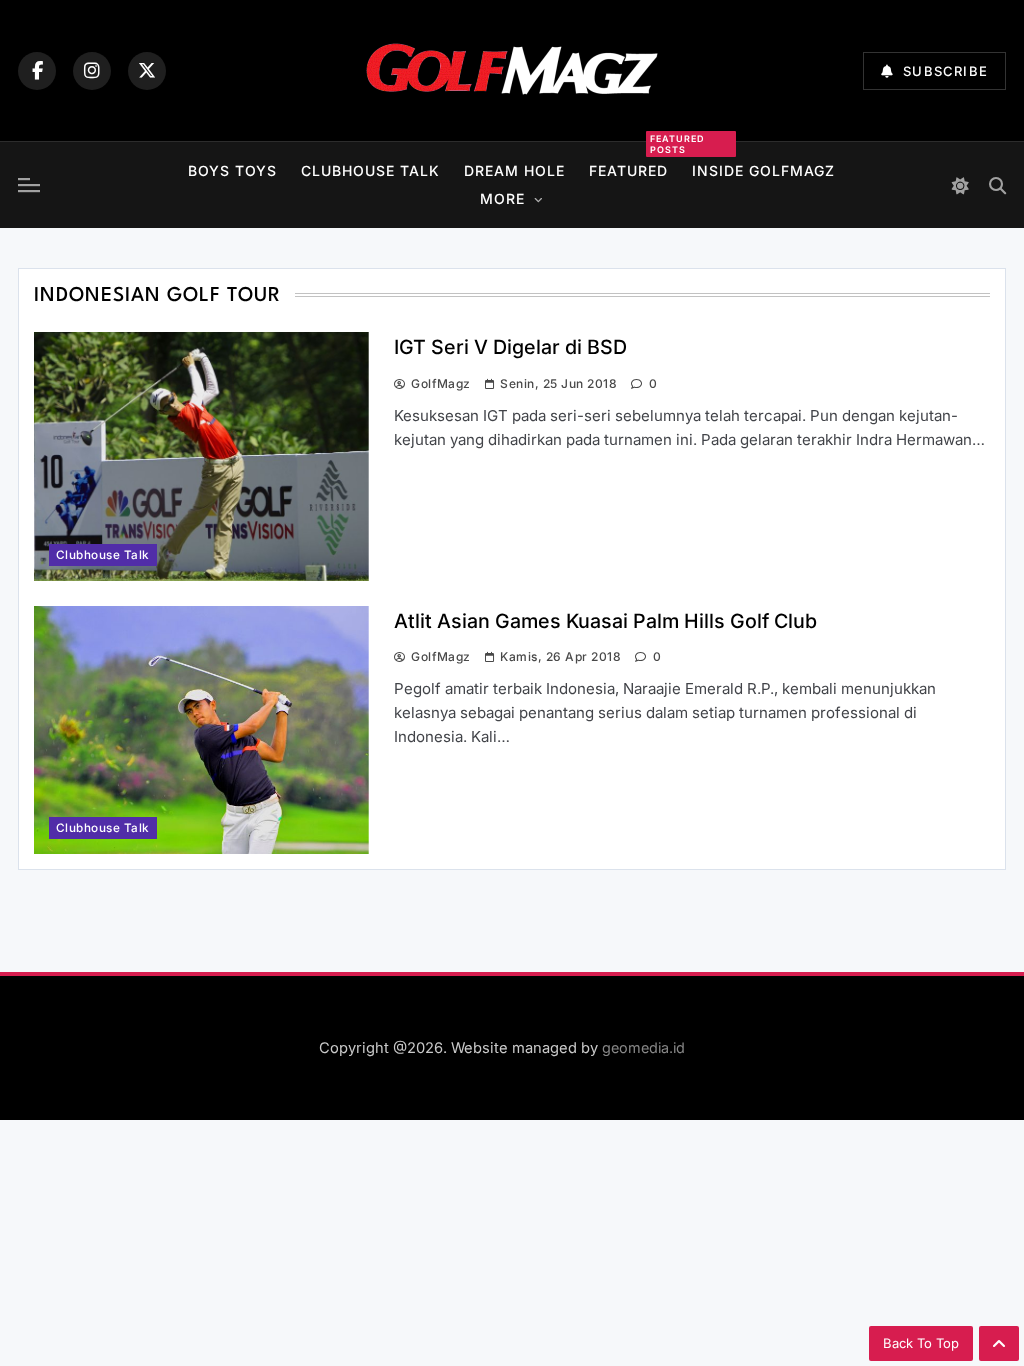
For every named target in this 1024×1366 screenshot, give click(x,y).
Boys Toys (232, 170)
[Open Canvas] (29, 185)
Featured (628, 168)
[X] (147, 71)
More (502, 198)
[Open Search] (997, 185)
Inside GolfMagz (763, 170)
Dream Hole (514, 170)
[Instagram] (92, 71)
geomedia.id (643, 1047)
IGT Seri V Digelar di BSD (510, 347)
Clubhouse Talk (370, 170)
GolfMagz (441, 383)
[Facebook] (37, 71)
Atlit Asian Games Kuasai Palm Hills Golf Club (605, 621)
